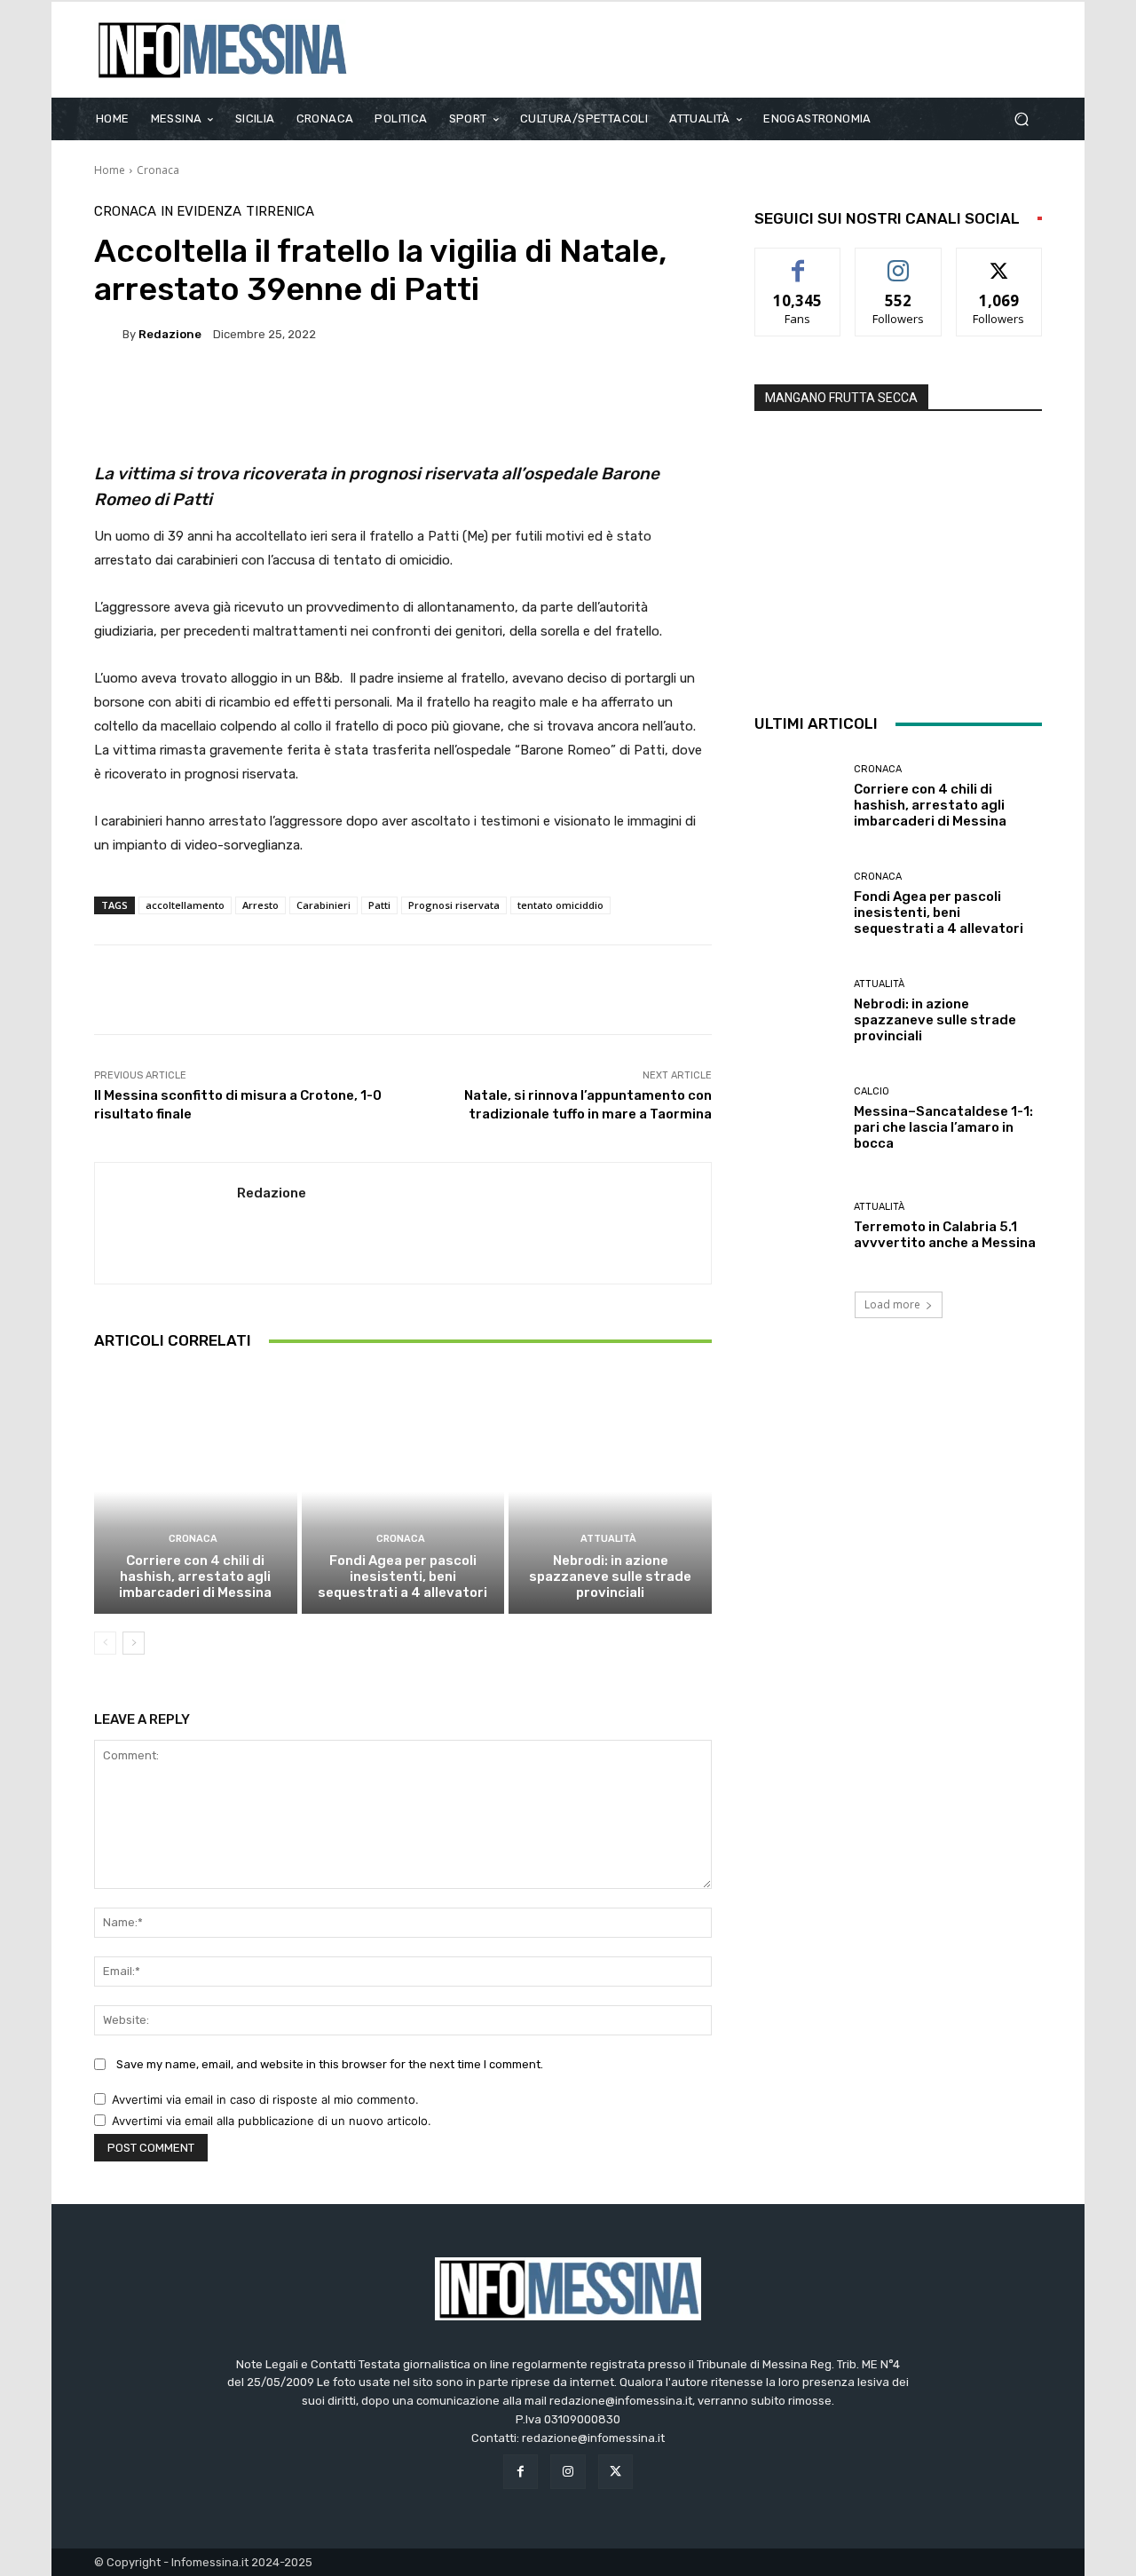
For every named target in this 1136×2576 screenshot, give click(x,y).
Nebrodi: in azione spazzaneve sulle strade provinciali (610, 1576)
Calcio (872, 1091)
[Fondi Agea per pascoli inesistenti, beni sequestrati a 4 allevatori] (403, 1491)
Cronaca (158, 170)
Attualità (608, 1539)
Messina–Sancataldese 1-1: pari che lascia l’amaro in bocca (943, 1127)
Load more (892, 1304)
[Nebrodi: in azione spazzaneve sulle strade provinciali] (610, 1491)
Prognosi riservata (454, 905)
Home (110, 170)
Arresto (260, 905)
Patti (379, 905)
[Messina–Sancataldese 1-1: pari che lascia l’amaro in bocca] (797, 1119)
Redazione (170, 334)
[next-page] (134, 1643)
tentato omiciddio (560, 905)
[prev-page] (105, 1643)
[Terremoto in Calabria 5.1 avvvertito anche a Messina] (797, 1226)
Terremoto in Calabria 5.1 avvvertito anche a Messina (945, 1235)
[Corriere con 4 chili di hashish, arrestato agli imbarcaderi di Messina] (196, 1491)
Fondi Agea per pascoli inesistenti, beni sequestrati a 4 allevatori (402, 1576)
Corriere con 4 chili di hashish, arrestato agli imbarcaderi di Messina (195, 1576)
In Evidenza (201, 212)
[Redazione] (108, 334)
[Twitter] (615, 2472)
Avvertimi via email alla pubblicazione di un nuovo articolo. (272, 2121)
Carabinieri (323, 905)
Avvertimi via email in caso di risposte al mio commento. (265, 2099)
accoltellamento (185, 905)
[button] (1021, 119)
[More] (575, 395)
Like (798, 261)
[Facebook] (521, 2472)
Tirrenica (280, 212)
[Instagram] (568, 2472)
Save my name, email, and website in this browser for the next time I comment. (330, 2064)
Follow (899, 261)
